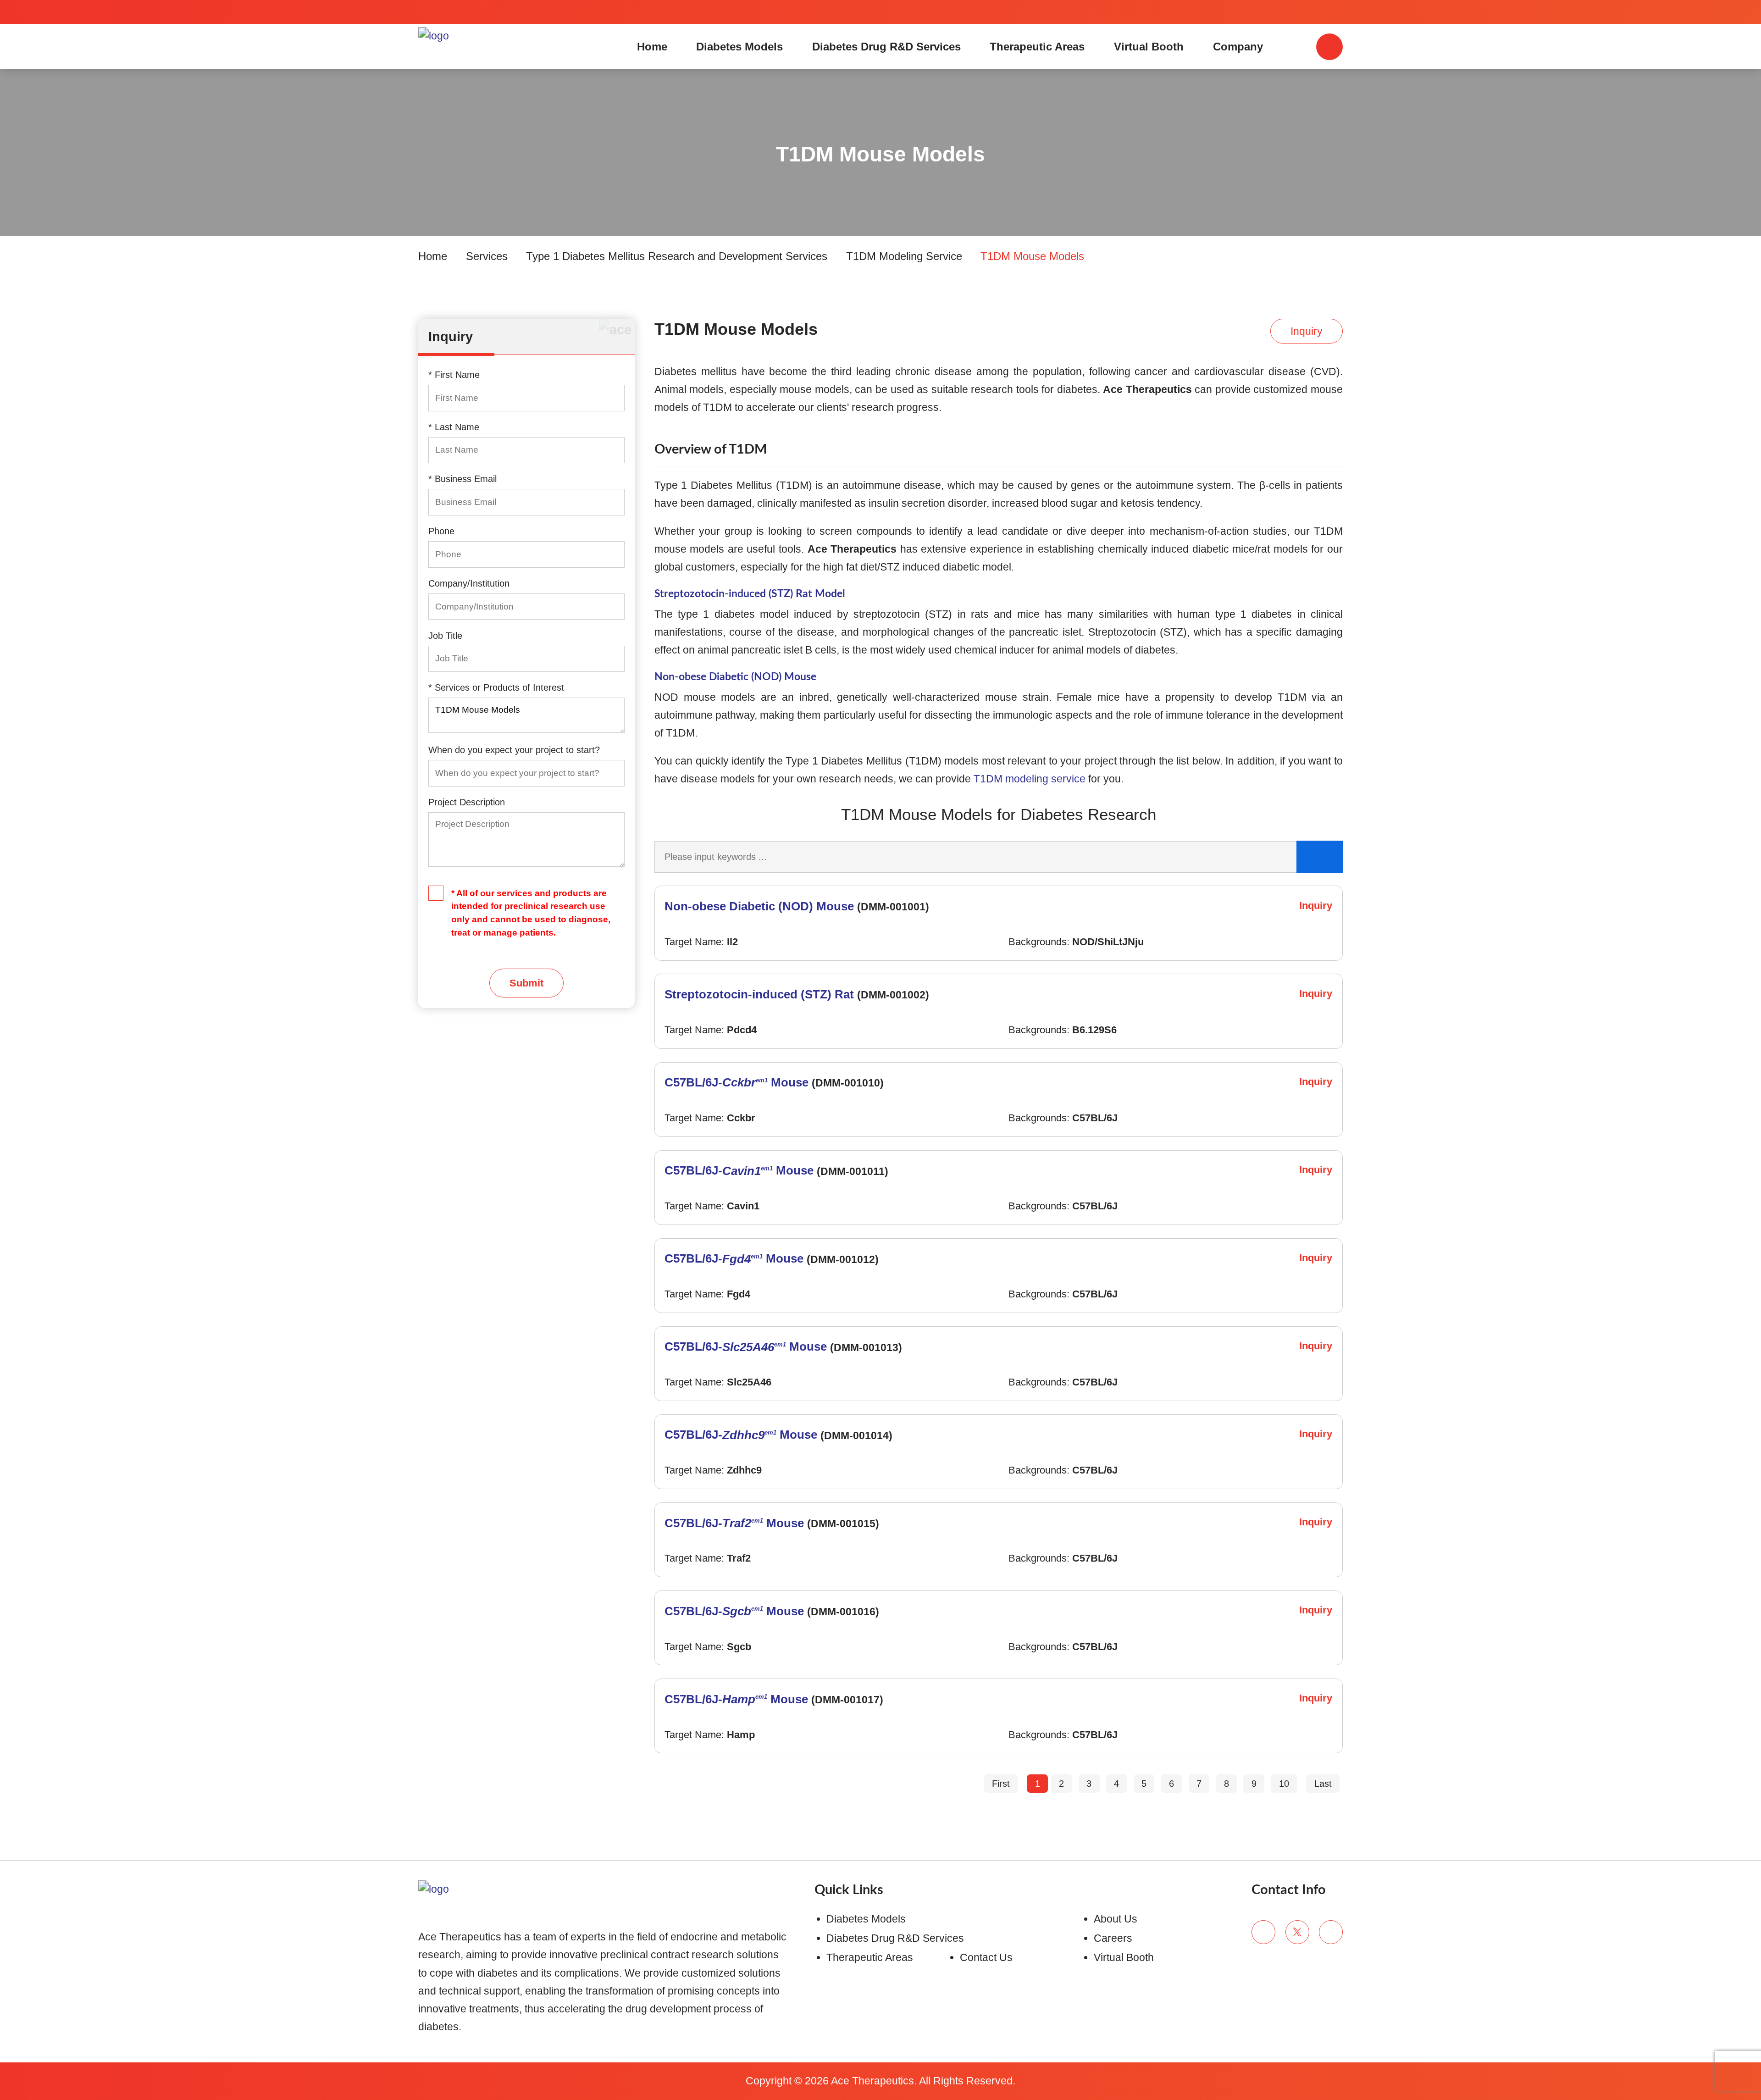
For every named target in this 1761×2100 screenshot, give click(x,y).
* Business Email (462, 479)
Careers (1113, 1938)
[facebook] (1263, 1932)
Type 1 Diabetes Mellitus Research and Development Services (677, 256)
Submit (526, 983)
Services (487, 256)
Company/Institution (469, 583)
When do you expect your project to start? (514, 750)
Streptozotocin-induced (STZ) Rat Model (750, 594)
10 (1284, 1784)
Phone (441, 531)
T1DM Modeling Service (904, 256)
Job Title (445, 636)
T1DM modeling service (1030, 779)
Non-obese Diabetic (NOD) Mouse (735, 677)
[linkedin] (1331, 1932)
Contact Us (986, 1957)
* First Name (454, 375)
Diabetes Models (739, 47)
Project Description (467, 802)
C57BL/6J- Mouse (737, 1082)
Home (652, 47)
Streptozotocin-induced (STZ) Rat (759, 994)
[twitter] (1297, 1932)
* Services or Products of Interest (496, 687)
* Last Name (454, 427)
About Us (1116, 1919)
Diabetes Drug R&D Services (886, 47)
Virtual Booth (1149, 47)
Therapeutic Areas (1037, 47)
